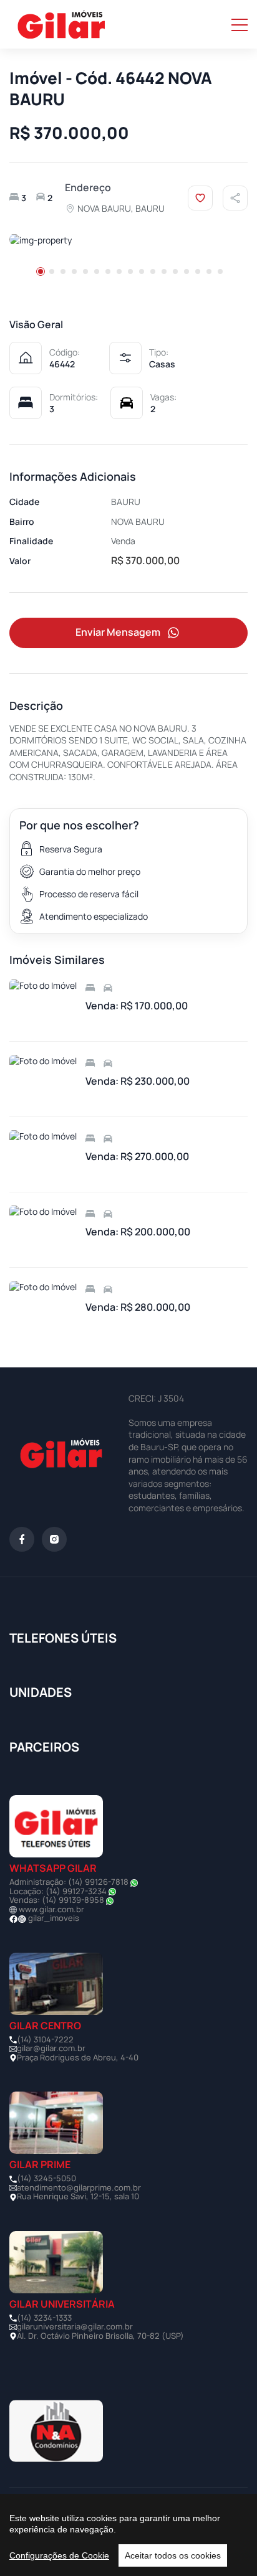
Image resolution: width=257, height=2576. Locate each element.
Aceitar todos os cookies (173, 2555)
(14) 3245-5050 (46, 2178)
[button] (41, 271)
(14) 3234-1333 (44, 2318)
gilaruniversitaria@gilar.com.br (75, 2326)
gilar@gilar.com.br (51, 2048)
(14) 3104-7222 (45, 2039)
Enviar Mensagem (118, 632)
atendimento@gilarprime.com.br (79, 2187)
